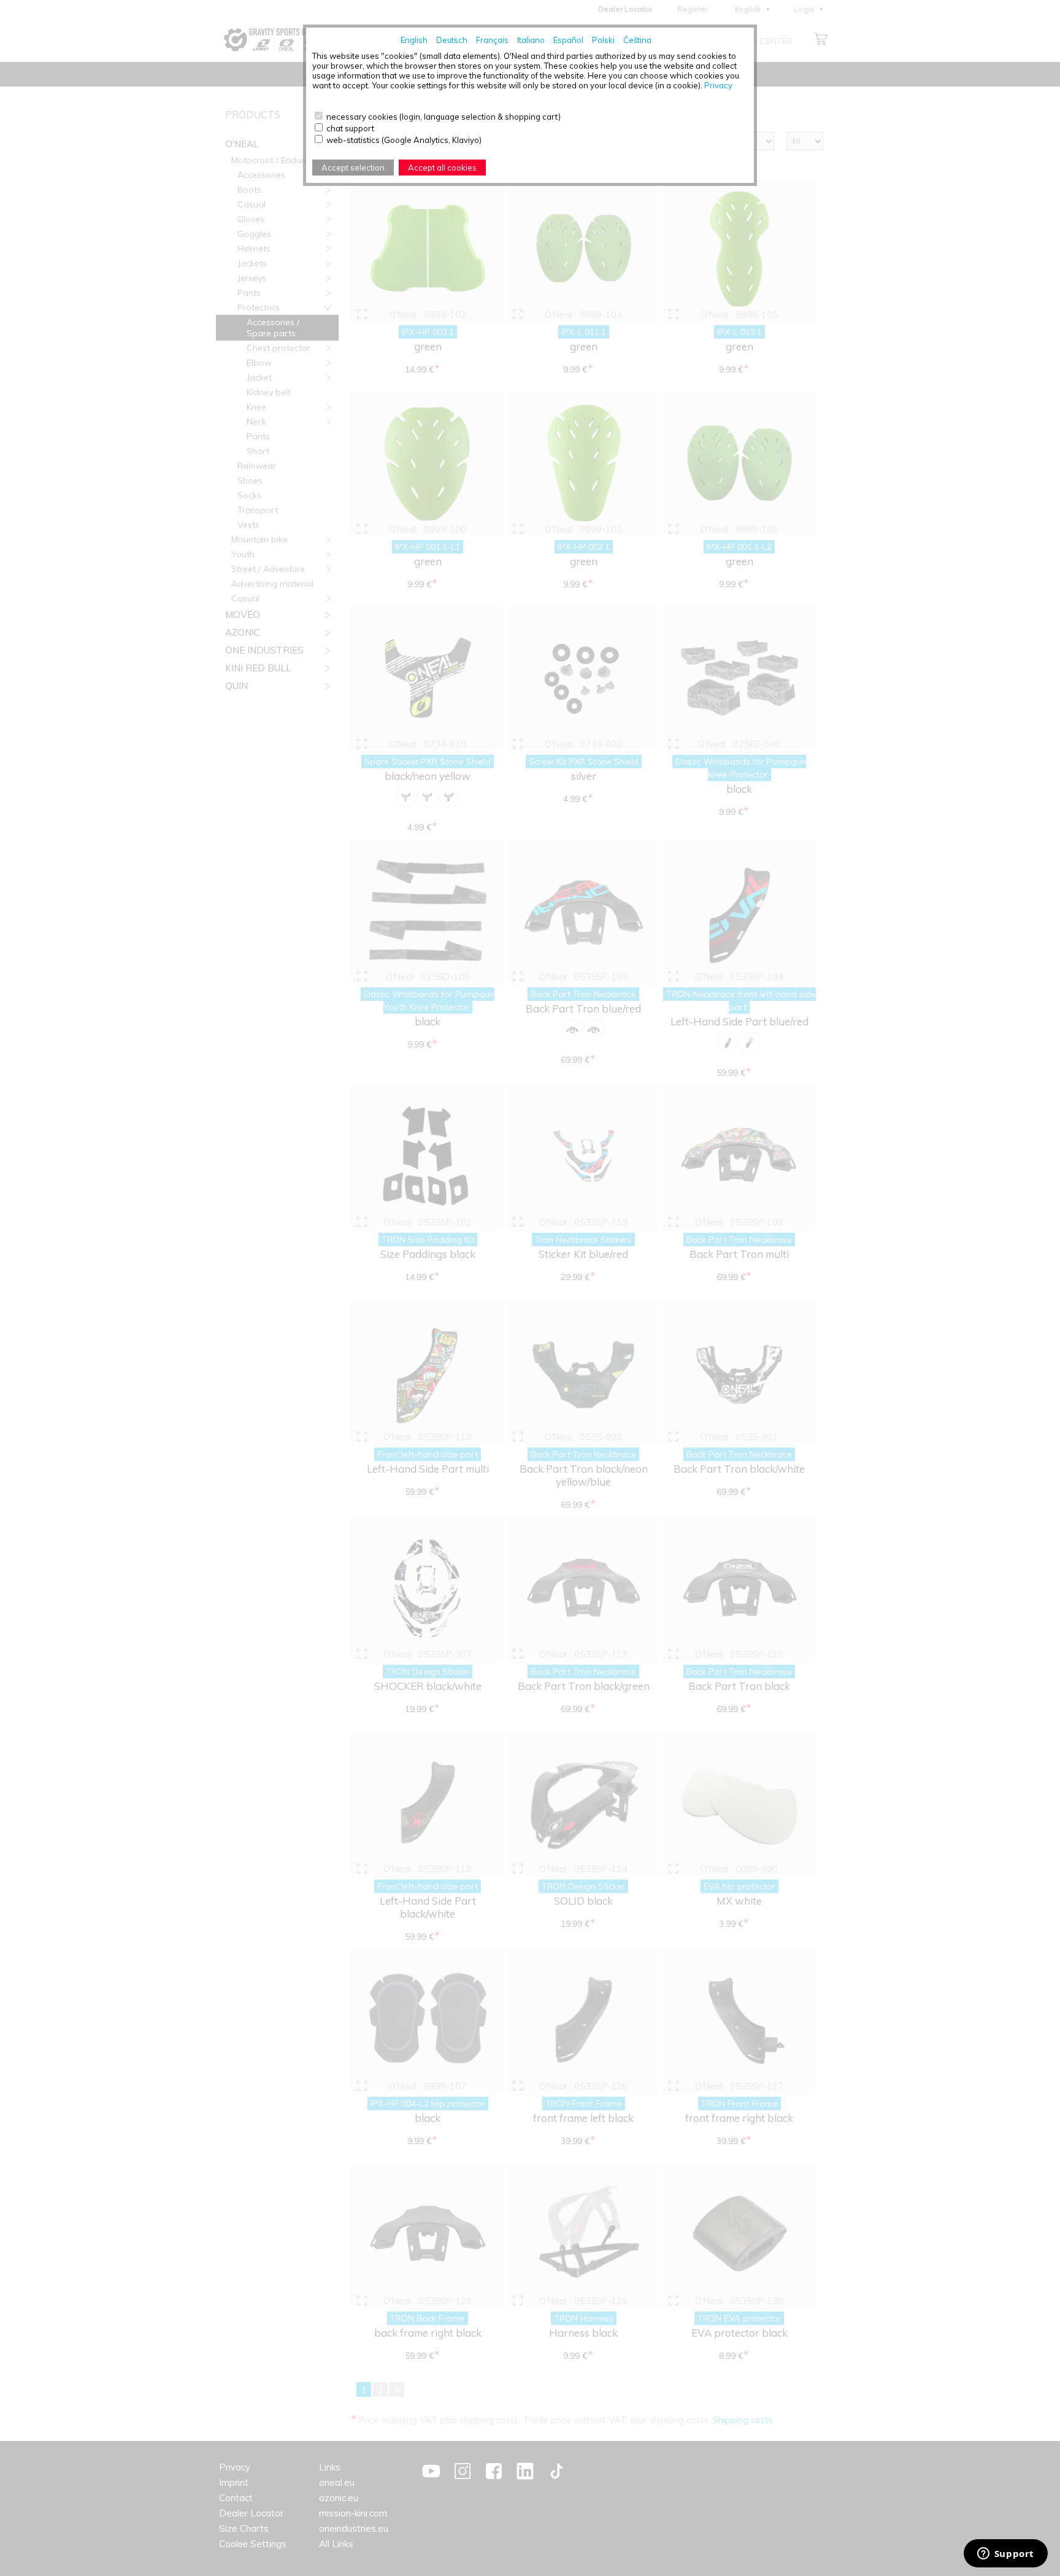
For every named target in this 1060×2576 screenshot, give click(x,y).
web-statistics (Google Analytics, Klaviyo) (404, 140)
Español (568, 40)
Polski (603, 40)
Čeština (637, 40)
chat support (350, 128)
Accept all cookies (442, 168)
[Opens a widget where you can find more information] (1005, 2555)
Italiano (531, 40)
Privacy (718, 85)
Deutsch (452, 40)
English (414, 40)
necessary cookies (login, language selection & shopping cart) (444, 117)
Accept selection (353, 168)
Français (492, 40)
